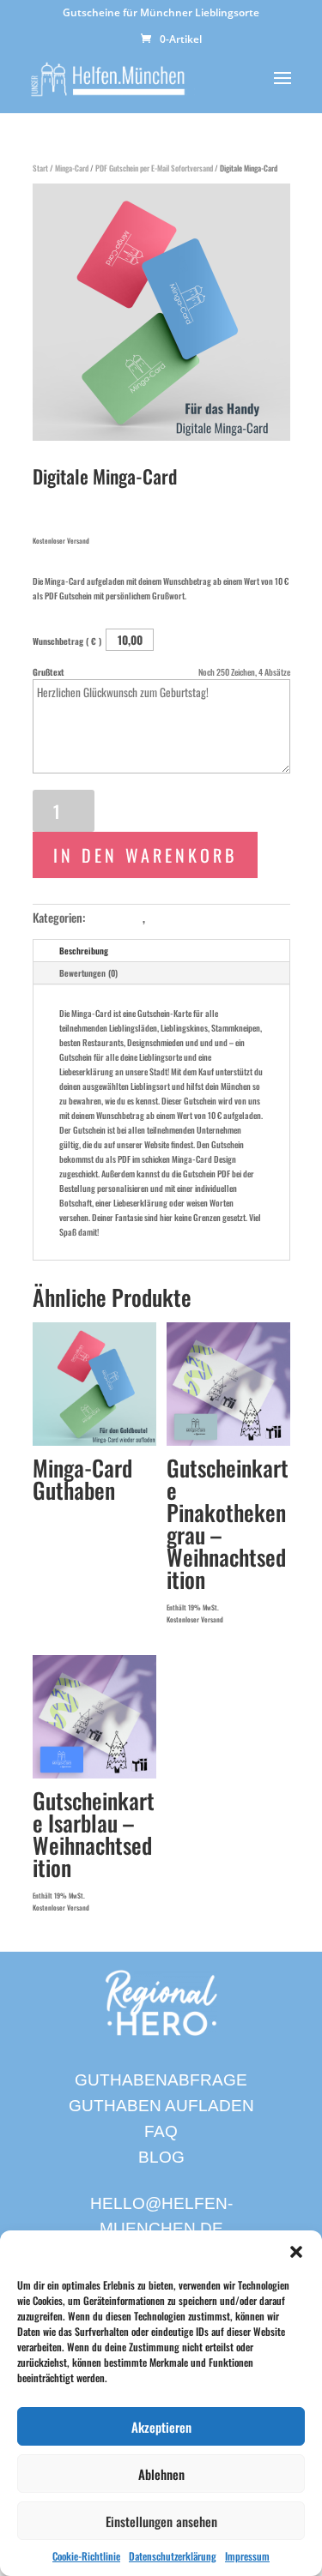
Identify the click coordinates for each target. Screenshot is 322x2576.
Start (40, 168)
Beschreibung (84, 951)
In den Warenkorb (145, 855)
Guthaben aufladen (161, 2106)
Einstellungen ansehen (161, 2521)
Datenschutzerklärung (173, 2556)
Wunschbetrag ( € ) (68, 641)
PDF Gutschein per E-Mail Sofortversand (154, 168)
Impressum (247, 2556)
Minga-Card (72, 168)
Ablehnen (161, 2474)
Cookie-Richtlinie (86, 2556)
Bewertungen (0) (88, 973)
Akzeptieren (161, 2427)
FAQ (161, 2131)
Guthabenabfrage (161, 2080)
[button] (296, 2252)
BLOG (161, 2157)
